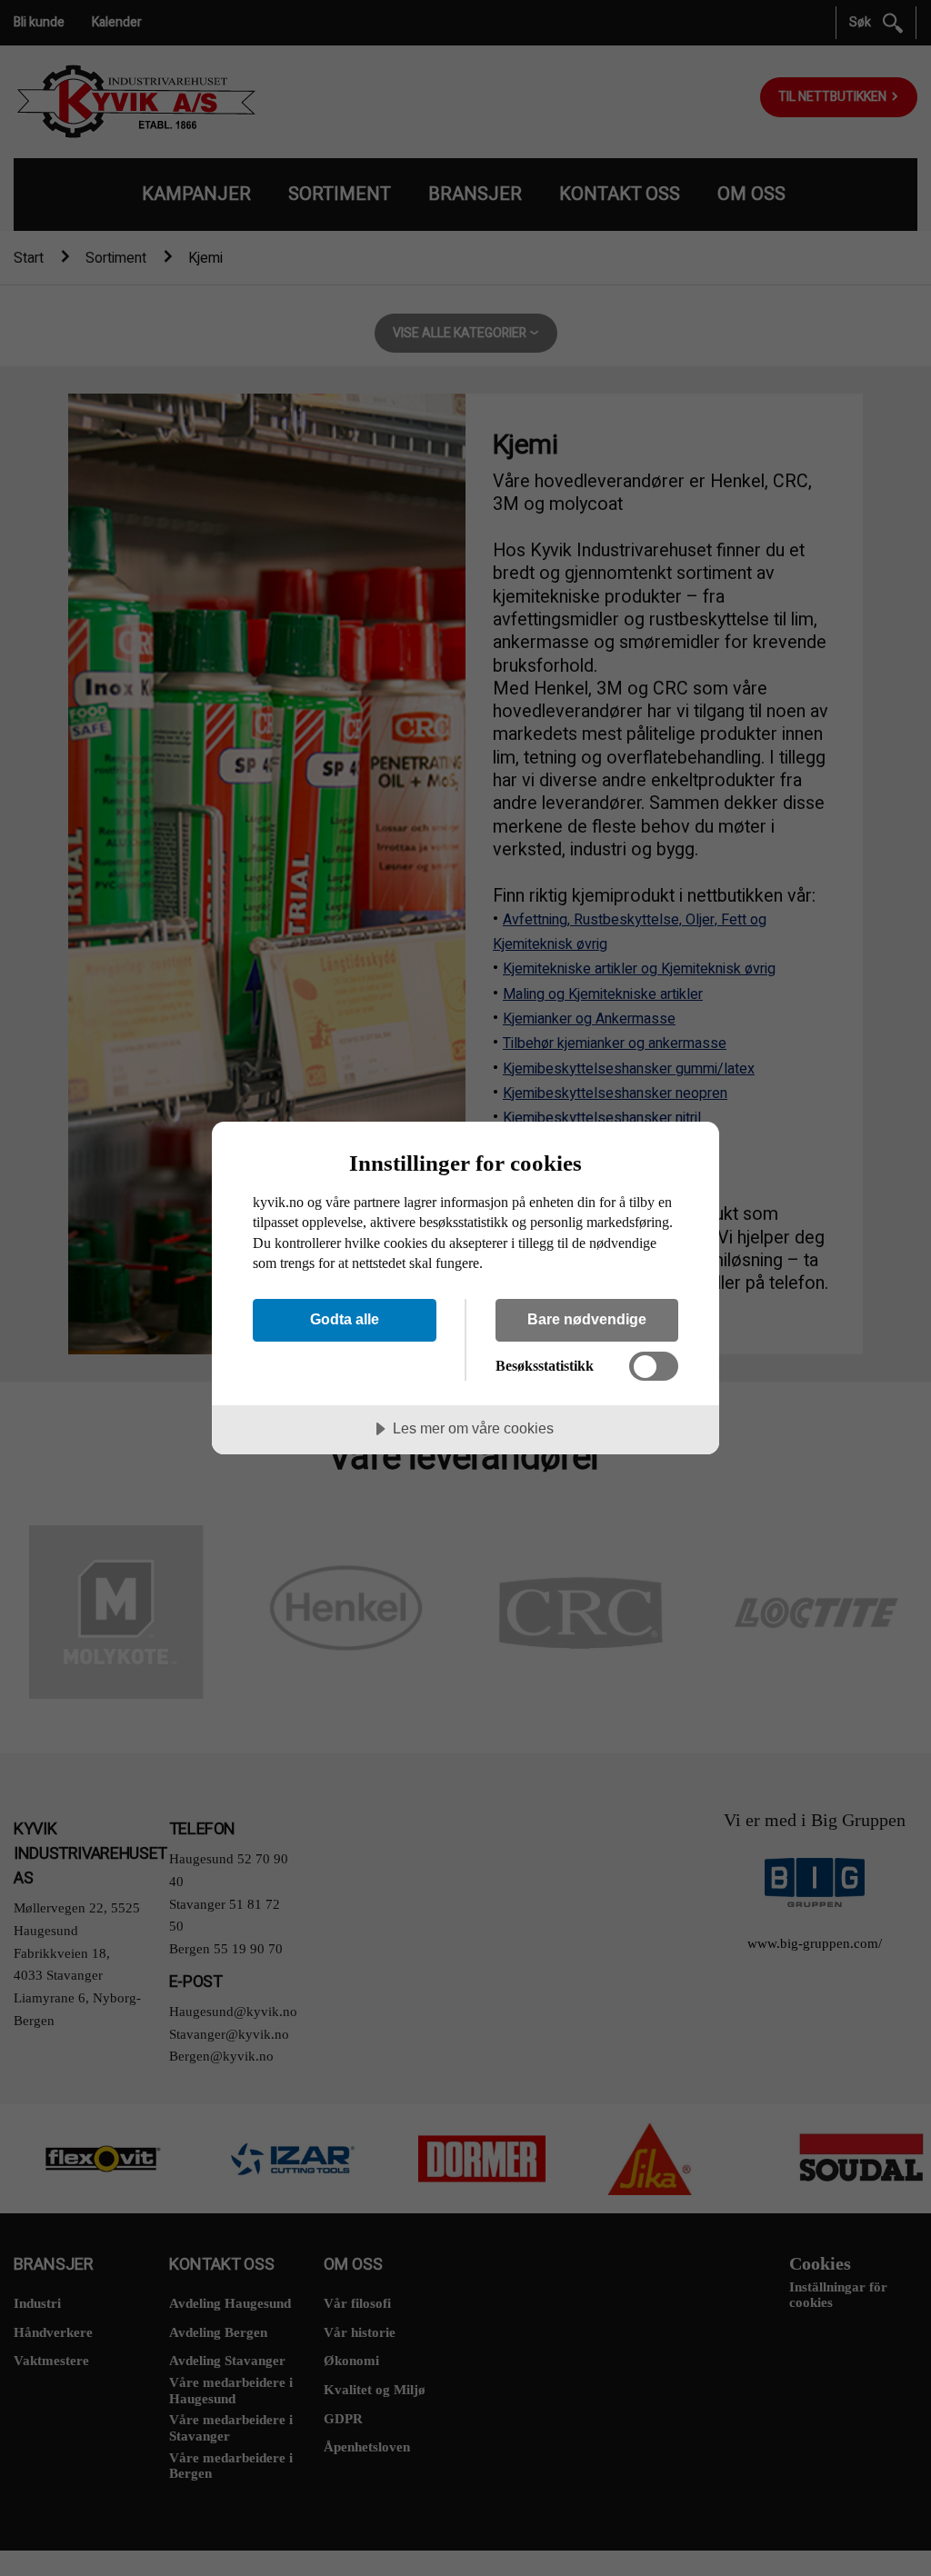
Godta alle (345, 1319)
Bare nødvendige (587, 1319)
